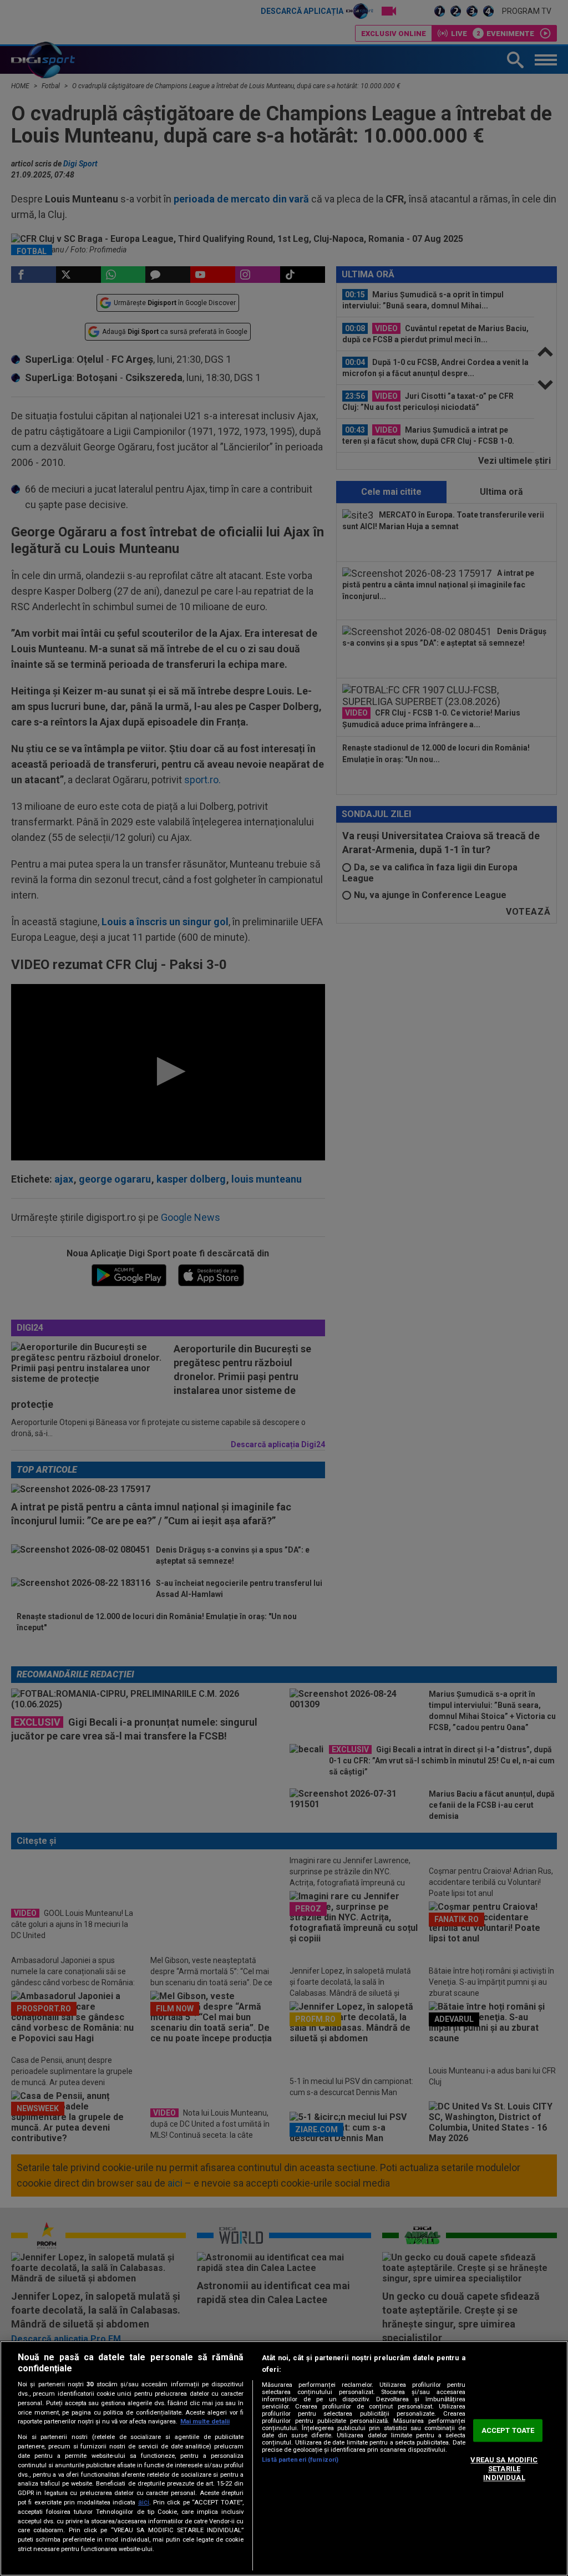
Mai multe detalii (205, 2422)
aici (144, 2502)
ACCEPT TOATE (508, 2430)
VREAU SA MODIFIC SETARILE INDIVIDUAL (504, 2469)
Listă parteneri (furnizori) (300, 2460)
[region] (284, 2458)
